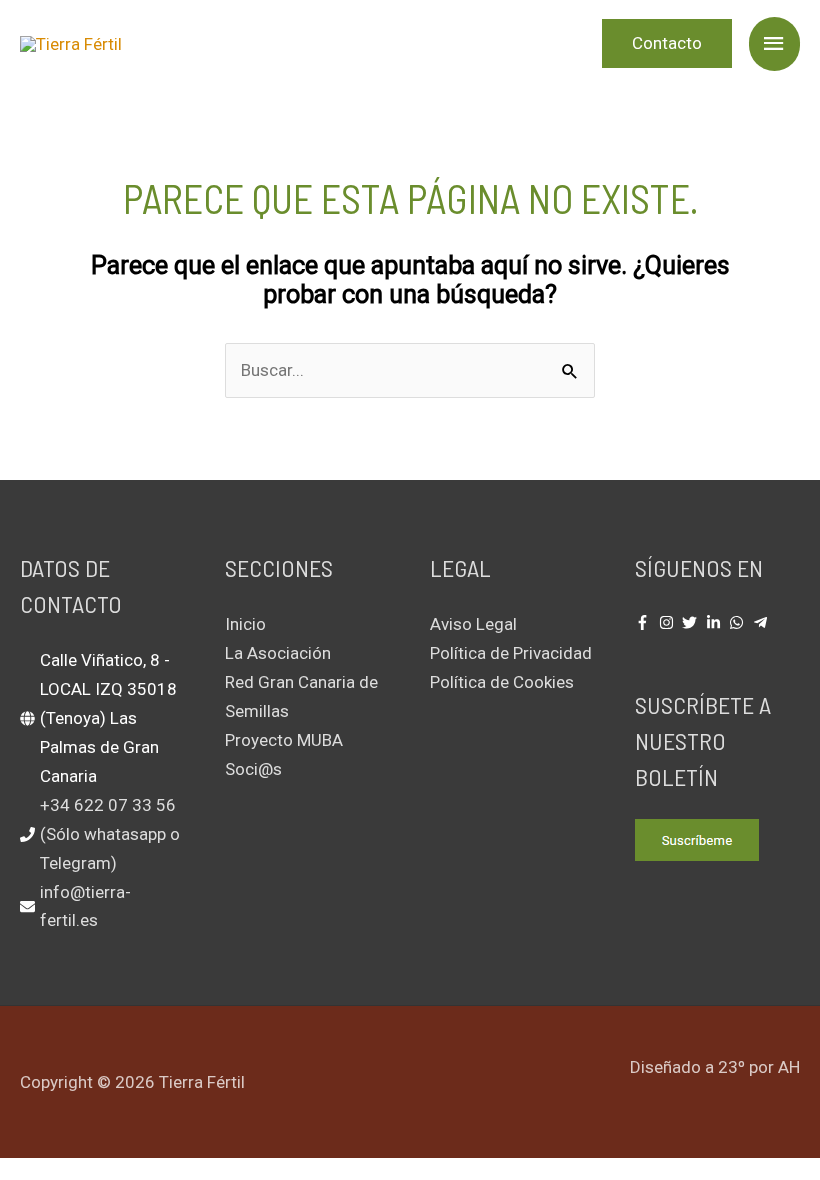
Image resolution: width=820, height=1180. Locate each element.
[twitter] (692, 622)
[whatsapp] (739, 622)
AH (789, 1067)
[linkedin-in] (716, 622)
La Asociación (278, 653)
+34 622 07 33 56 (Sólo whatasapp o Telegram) (110, 834)
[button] (667, 43)
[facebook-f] (645, 622)
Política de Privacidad (511, 653)
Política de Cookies (502, 682)
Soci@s (253, 769)
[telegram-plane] (763, 622)
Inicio (245, 624)
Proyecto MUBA (284, 740)
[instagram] (669, 622)
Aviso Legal (473, 624)
